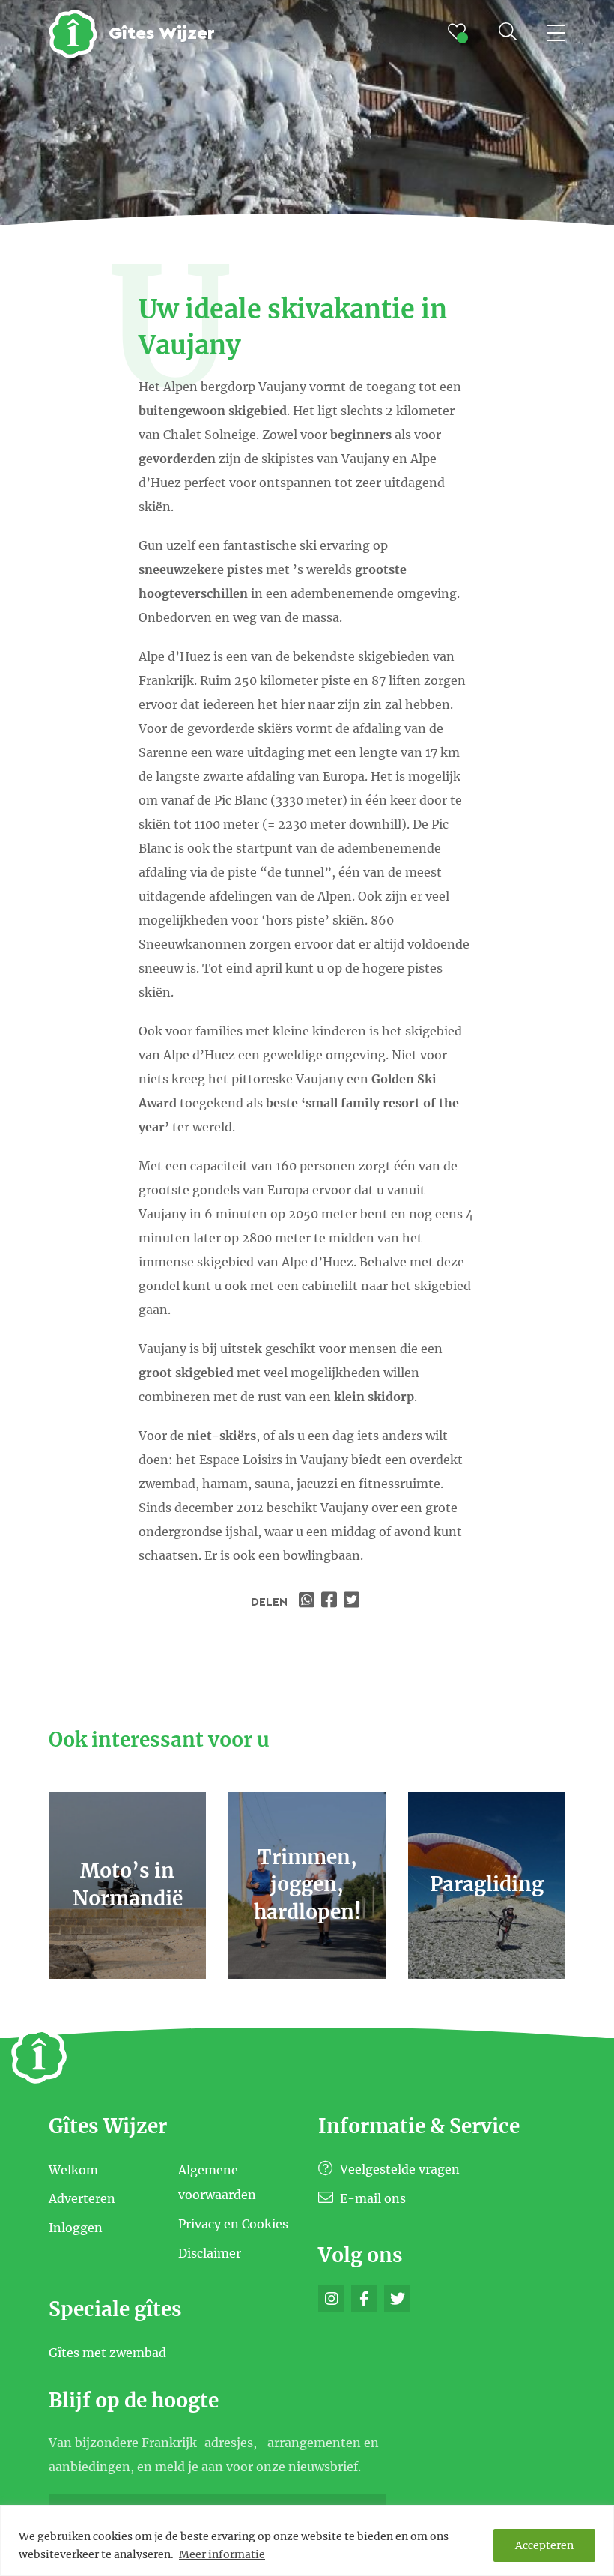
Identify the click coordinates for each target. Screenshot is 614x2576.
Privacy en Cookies (233, 2224)
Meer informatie (222, 2554)
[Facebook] (364, 2298)
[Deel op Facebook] (331, 1602)
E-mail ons (371, 2198)
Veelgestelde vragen (398, 2169)
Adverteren (82, 2198)
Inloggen (76, 2228)
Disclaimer (210, 2252)
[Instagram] (331, 2298)
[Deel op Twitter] (353, 1602)
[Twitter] (397, 2298)
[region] (307, 2540)
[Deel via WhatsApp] (308, 1602)
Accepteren (544, 2545)
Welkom (73, 2169)
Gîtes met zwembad (107, 2353)
